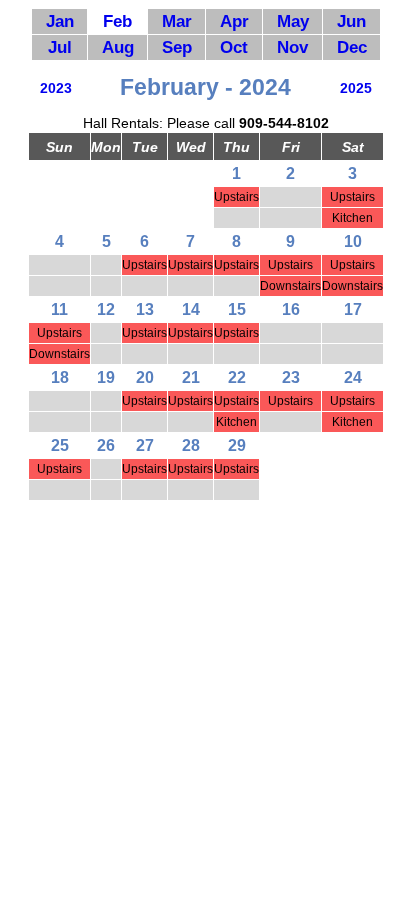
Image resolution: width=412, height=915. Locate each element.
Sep (177, 47)
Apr (234, 21)
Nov (292, 47)
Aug (118, 47)
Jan (60, 21)
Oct (234, 47)
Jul (60, 47)
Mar (177, 21)
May (293, 21)
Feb (117, 21)
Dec (352, 47)
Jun (351, 21)
